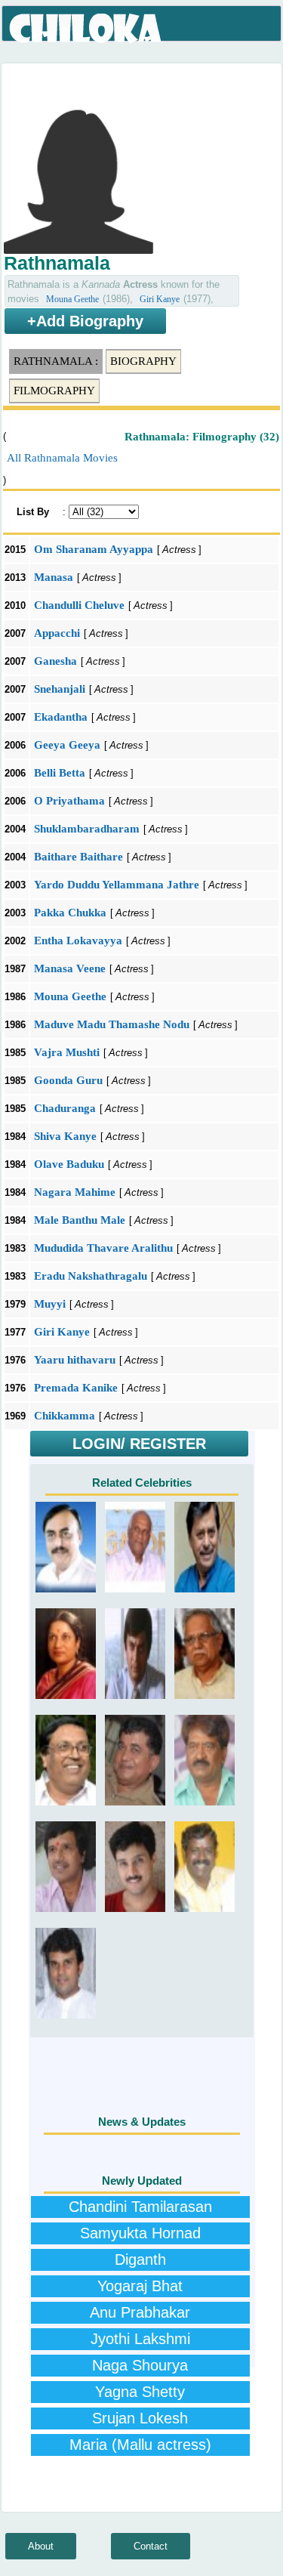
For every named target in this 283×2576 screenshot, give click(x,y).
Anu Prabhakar (140, 2312)
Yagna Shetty (140, 2392)
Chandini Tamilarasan (140, 2207)
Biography (143, 361)
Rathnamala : (56, 361)
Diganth (140, 2259)
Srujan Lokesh (140, 2418)
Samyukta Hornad (140, 2233)
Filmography (54, 391)
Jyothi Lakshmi (140, 2339)
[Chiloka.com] (86, 29)
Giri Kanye (160, 299)
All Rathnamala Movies (62, 458)
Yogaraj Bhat (140, 2286)
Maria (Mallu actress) (140, 2445)
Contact (151, 2546)
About (41, 2546)
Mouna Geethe (72, 299)
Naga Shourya (140, 2365)
